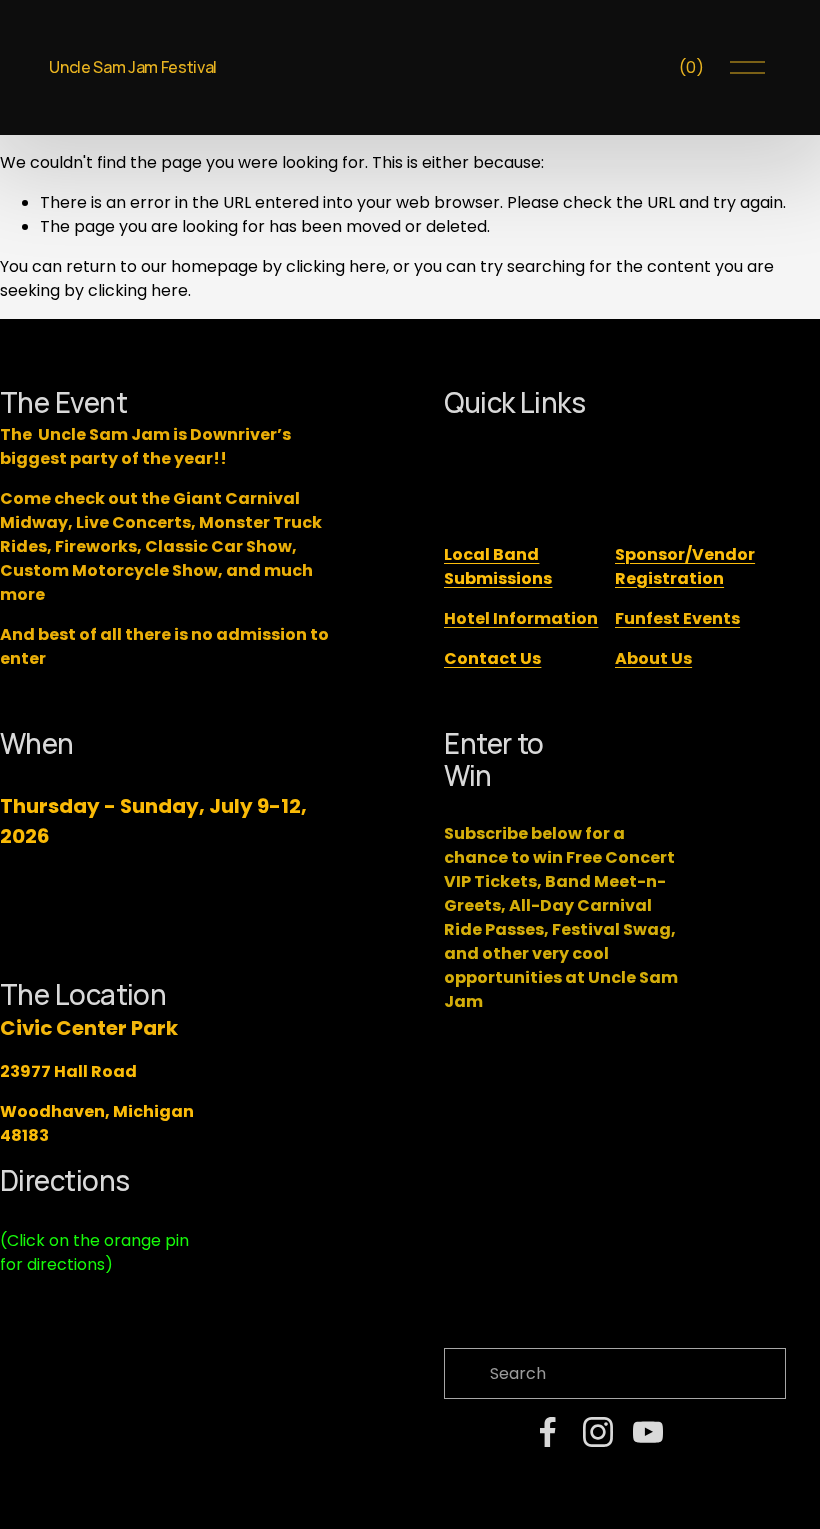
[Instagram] (598, 1432)
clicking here (336, 266)
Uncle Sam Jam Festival (133, 67)
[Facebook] (548, 1432)
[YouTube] (648, 1432)
